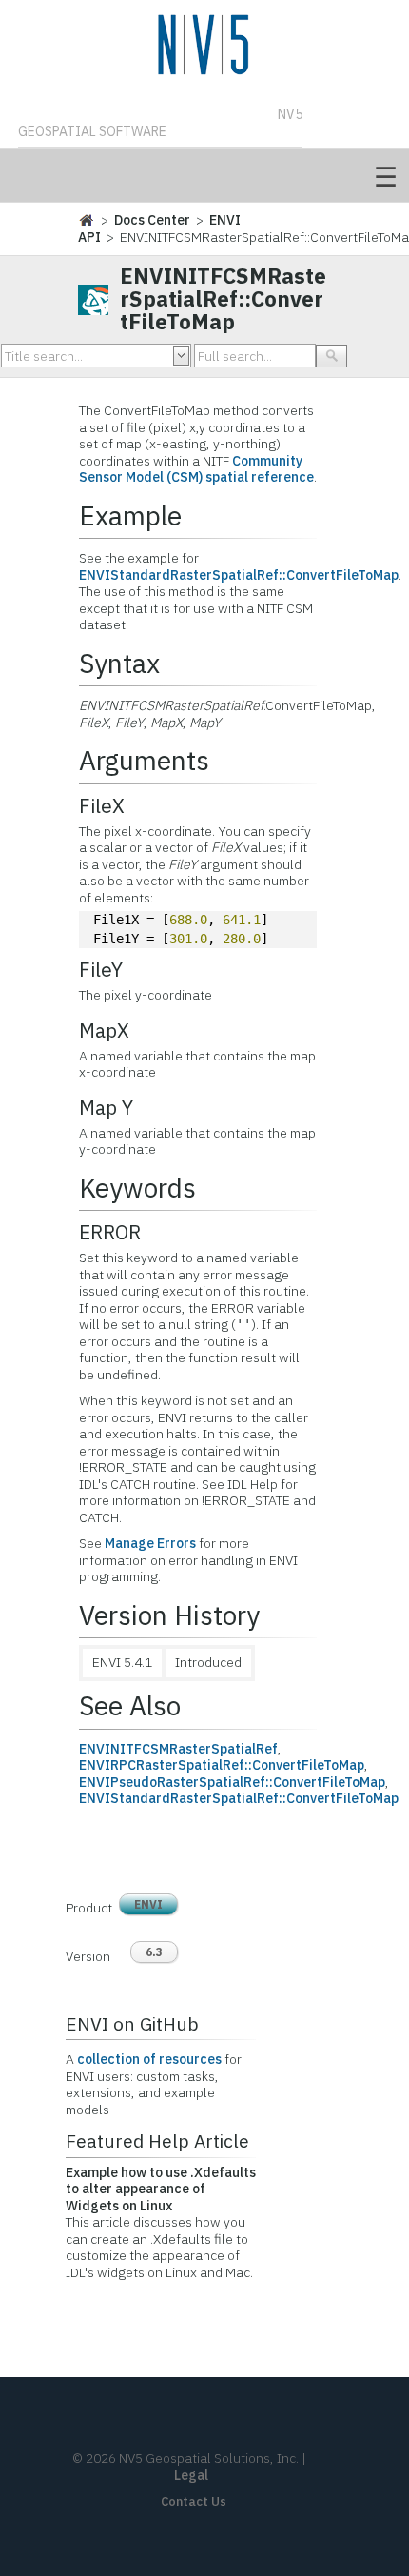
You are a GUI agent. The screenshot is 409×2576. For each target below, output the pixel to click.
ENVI (148, 1904)
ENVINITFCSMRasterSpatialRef (178, 1749)
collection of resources (149, 2059)
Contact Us (194, 2501)
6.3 (154, 1952)
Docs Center (152, 220)
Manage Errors (150, 1543)
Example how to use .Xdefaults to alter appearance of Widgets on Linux (161, 2189)
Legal (191, 2475)
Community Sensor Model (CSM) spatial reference (196, 469)
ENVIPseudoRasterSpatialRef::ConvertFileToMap (232, 1782)
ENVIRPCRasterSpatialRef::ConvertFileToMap (222, 1765)
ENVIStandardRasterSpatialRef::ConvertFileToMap (239, 575)
